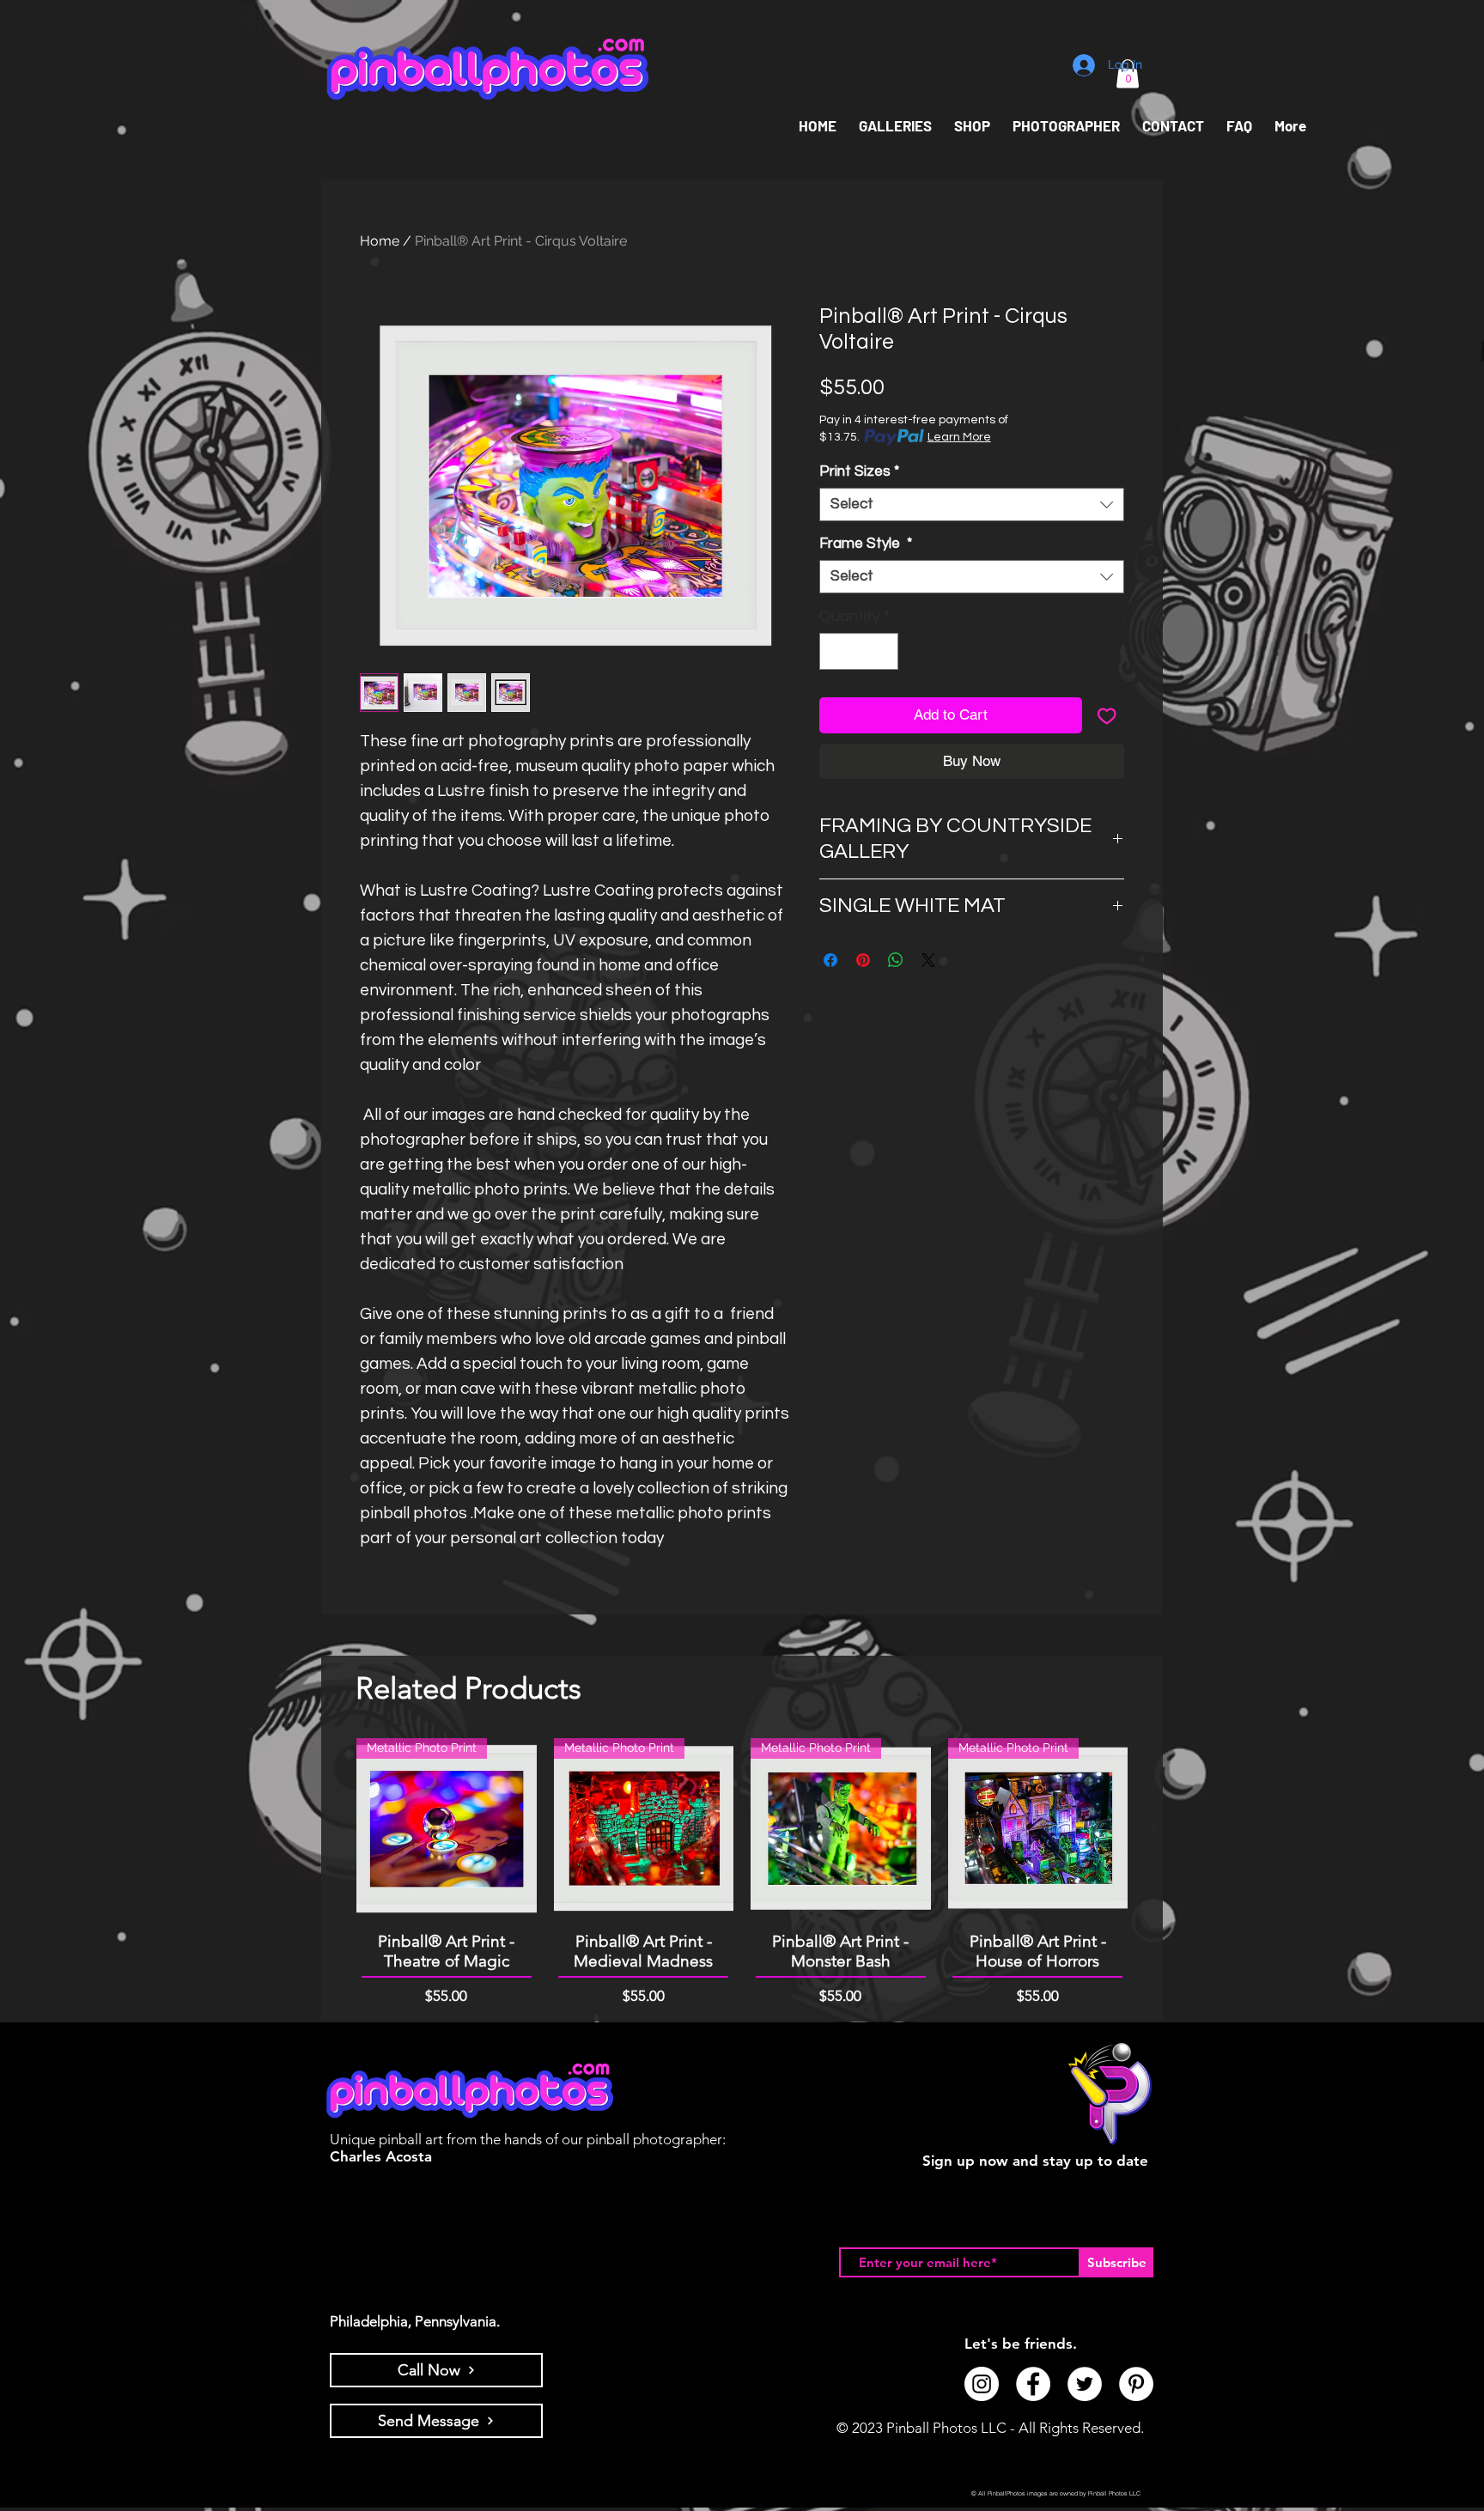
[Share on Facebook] (830, 960)
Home (380, 241)
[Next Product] (1153, 1827)
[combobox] (972, 505)
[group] (742, 1873)
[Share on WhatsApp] (896, 960)
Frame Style (866, 544)
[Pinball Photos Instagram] (982, 2384)
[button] (972, 126)
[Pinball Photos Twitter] (1085, 2384)
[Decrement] (835, 651)
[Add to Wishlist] (1107, 715)
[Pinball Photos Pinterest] (1136, 2384)
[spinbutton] (859, 651)
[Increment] (882, 651)
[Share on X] (928, 960)
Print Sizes (859, 471)
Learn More (959, 437)
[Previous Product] (331, 1827)
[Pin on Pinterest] (863, 960)
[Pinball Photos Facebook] (1033, 2384)
